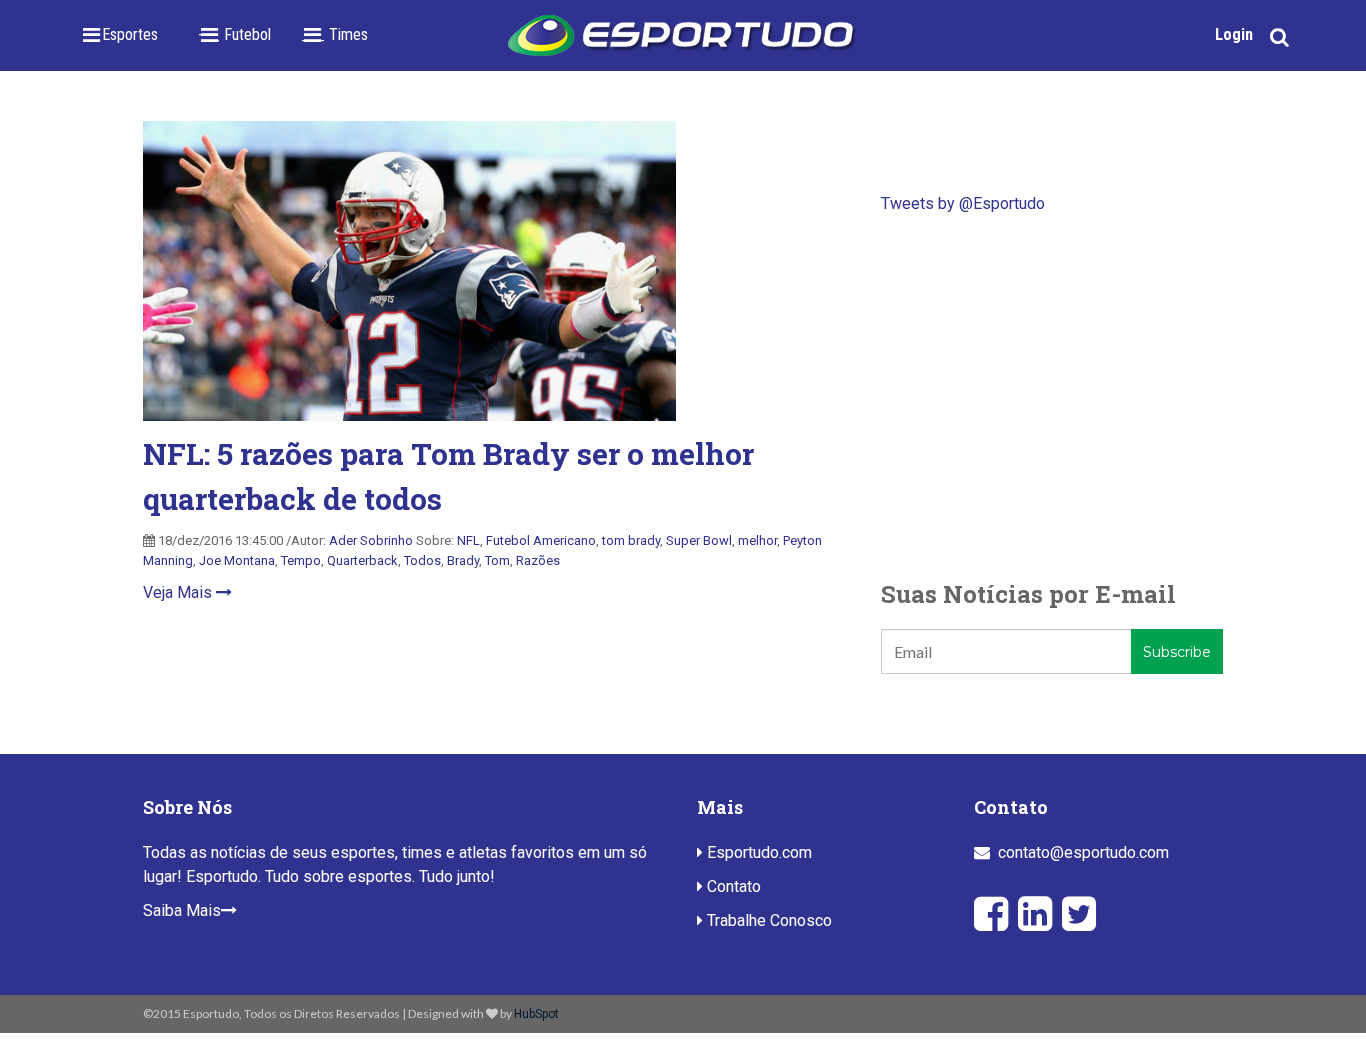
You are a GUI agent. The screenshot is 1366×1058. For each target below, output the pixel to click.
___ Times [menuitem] (334, 34)
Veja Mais (179, 592)
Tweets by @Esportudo (963, 203)
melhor (757, 540)
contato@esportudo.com (1083, 852)
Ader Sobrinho (371, 540)
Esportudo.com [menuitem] (757, 852)
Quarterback (362, 560)
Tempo (301, 560)
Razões (538, 560)
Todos (422, 560)
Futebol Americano (541, 540)
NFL (468, 540)
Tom (497, 560)
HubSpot (536, 1014)
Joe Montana (237, 560)
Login (1234, 34)
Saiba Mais (182, 910)
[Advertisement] (1052, 396)
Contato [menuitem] (732, 886)
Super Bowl (699, 540)
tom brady (631, 540)
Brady (463, 560)
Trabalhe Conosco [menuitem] (767, 920)
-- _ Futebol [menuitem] (234, 34)
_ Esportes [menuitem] (124, 34)
